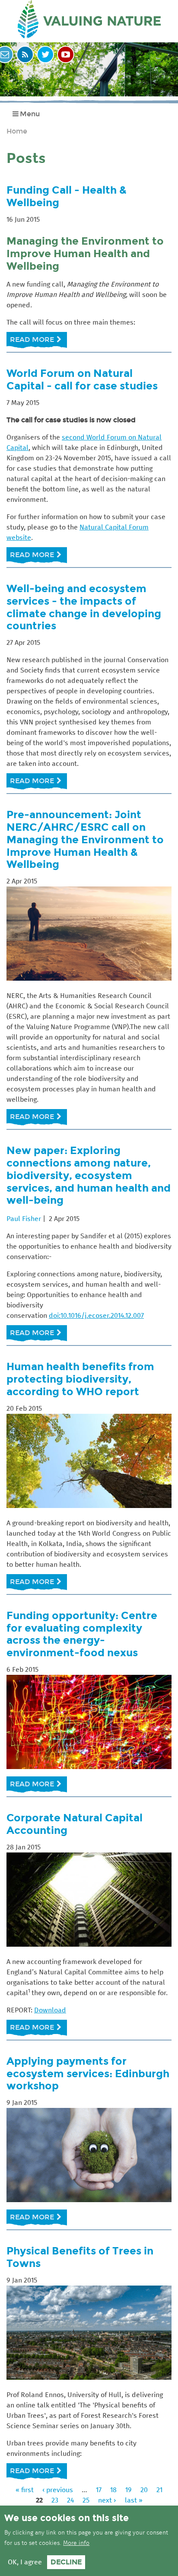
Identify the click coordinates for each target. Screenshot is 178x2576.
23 (55, 2500)
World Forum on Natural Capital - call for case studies (82, 379)
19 (129, 2490)
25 (86, 2500)
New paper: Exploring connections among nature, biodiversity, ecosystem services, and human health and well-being (89, 1175)
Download (50, 2010)
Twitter (45, 54)
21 (159, 2490)
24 (70, 2500)
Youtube (66, 54)
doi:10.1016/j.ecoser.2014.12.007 (96, 1316)
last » (134, 2500)
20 (144, 2490)
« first (25, 2490)
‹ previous (58, 2490)
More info (76, 2543)
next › (107, 2500)
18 (113, 2490)
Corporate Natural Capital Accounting (75, 1824)
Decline (66, 2562)
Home (17, 131)
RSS (25, 54)
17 (99, 2490)
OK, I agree (25, 2562)
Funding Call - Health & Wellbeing (67, 196)
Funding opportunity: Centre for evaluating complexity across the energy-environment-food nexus (82, 1634)
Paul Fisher (24, 1219)
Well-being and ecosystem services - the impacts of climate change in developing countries (84, 607)
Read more (38, 343)
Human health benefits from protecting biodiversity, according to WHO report (80, 1379)
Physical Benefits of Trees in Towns (80, 2257)
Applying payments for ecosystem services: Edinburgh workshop (88, 2074)
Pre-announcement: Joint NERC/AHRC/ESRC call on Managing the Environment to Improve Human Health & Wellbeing (85, 839)
